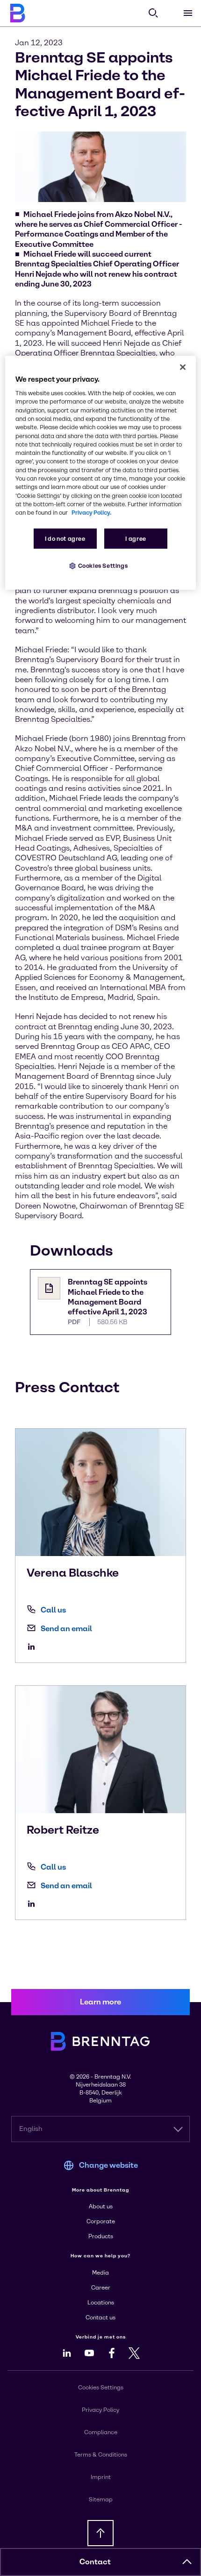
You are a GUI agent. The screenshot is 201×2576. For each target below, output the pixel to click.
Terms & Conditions (101, 2455)
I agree (136, 539)
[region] (101, 473)
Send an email (66, 1629)
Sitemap (101, 2499)
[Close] (183, 367)
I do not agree (65, 539)
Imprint (101, 2477)
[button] (187, 2562)
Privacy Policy (100, 2410)
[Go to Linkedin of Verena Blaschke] (34, 1647)
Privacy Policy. (91, 513)
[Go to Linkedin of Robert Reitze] (34, 1904)
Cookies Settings (103, 566)
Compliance (101, 2432)
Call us (53, 1610)
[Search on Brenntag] (153, 13)
